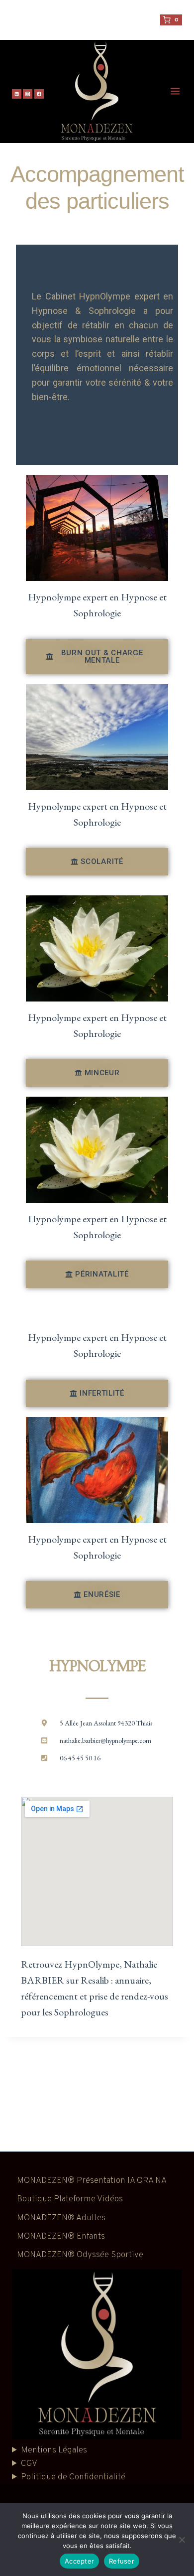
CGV (29, 2464)
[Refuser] (182, 2540)
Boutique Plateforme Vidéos (70, 2199)
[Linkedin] (17, 94)
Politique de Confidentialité (73, 2477)
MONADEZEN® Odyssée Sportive (80, 2255)
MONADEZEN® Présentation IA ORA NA (92, 2181)
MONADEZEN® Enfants (61, 2237)
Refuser (122, 2561)
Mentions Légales (54, 2450)
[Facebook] (39, 94)
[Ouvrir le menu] (176, 92)
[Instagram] (28, 94)
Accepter (79, 2561)
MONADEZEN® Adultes (61, 2218)
